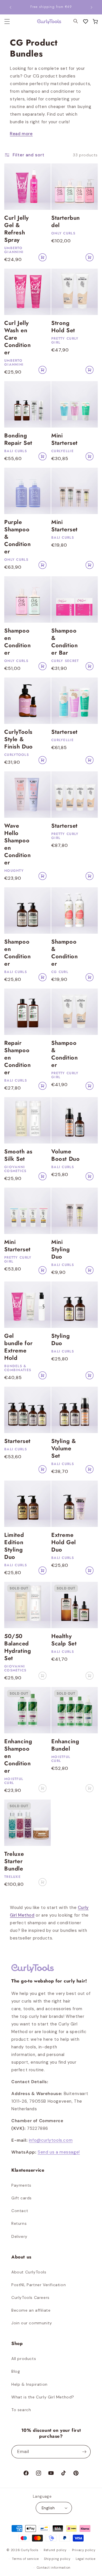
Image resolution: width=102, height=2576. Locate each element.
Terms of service (25, 2559)
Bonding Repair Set (18, 439)
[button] (95, 21)
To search (21, 2410)
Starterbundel (66, 222)
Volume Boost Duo (65, 1155)
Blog (16, 2371)
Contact (20, 2211)
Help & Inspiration (29, 2384)
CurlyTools (30, 2550)
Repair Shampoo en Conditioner (17, 1058)
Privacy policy (84, 2550)
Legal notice (85, 2559)
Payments (21, 2185)
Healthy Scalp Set (64, 1640)
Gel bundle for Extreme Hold (19, 1347)
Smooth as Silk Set (18, 1155)
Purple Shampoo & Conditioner (17, 537)
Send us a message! (59, 2152)
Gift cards (22, 2198)
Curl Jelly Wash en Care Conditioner (17, 338)
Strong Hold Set (63, 327)
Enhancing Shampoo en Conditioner (18, 1756)
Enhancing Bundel (65, 1745)
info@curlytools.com (51, 2140)
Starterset (64, 732)
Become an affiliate (31, 2310)
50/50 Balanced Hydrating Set (18, 1647)
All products (24, 2359)
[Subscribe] (84, 2452)
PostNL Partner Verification (39, 2285)
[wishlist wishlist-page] (86, 21)
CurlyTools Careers (30, 2297)
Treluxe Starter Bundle (14, 1861)
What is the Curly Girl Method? (43, 2397)
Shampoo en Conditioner (17, 642)
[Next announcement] (92, 7)
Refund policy (55, 2550)
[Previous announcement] (10, 7)
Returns (19, 2223)
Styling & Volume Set (64, 1449)
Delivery (19, 2236)
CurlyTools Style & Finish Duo (19, 739)
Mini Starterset (64, 439)
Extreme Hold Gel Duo (64, 1542)
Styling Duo (60, 1340)
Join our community (32, 2323)
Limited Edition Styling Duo (14, 1546)
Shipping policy (57, 2559)
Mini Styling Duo (60, 1250)
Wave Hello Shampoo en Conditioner (17, 844)
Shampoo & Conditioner (64, 953)
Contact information (54, 2568)
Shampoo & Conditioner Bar (64, 642)
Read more (21, 134)
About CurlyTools (29, 2272)
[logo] (46, 22)
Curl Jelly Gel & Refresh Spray (17, 229)
